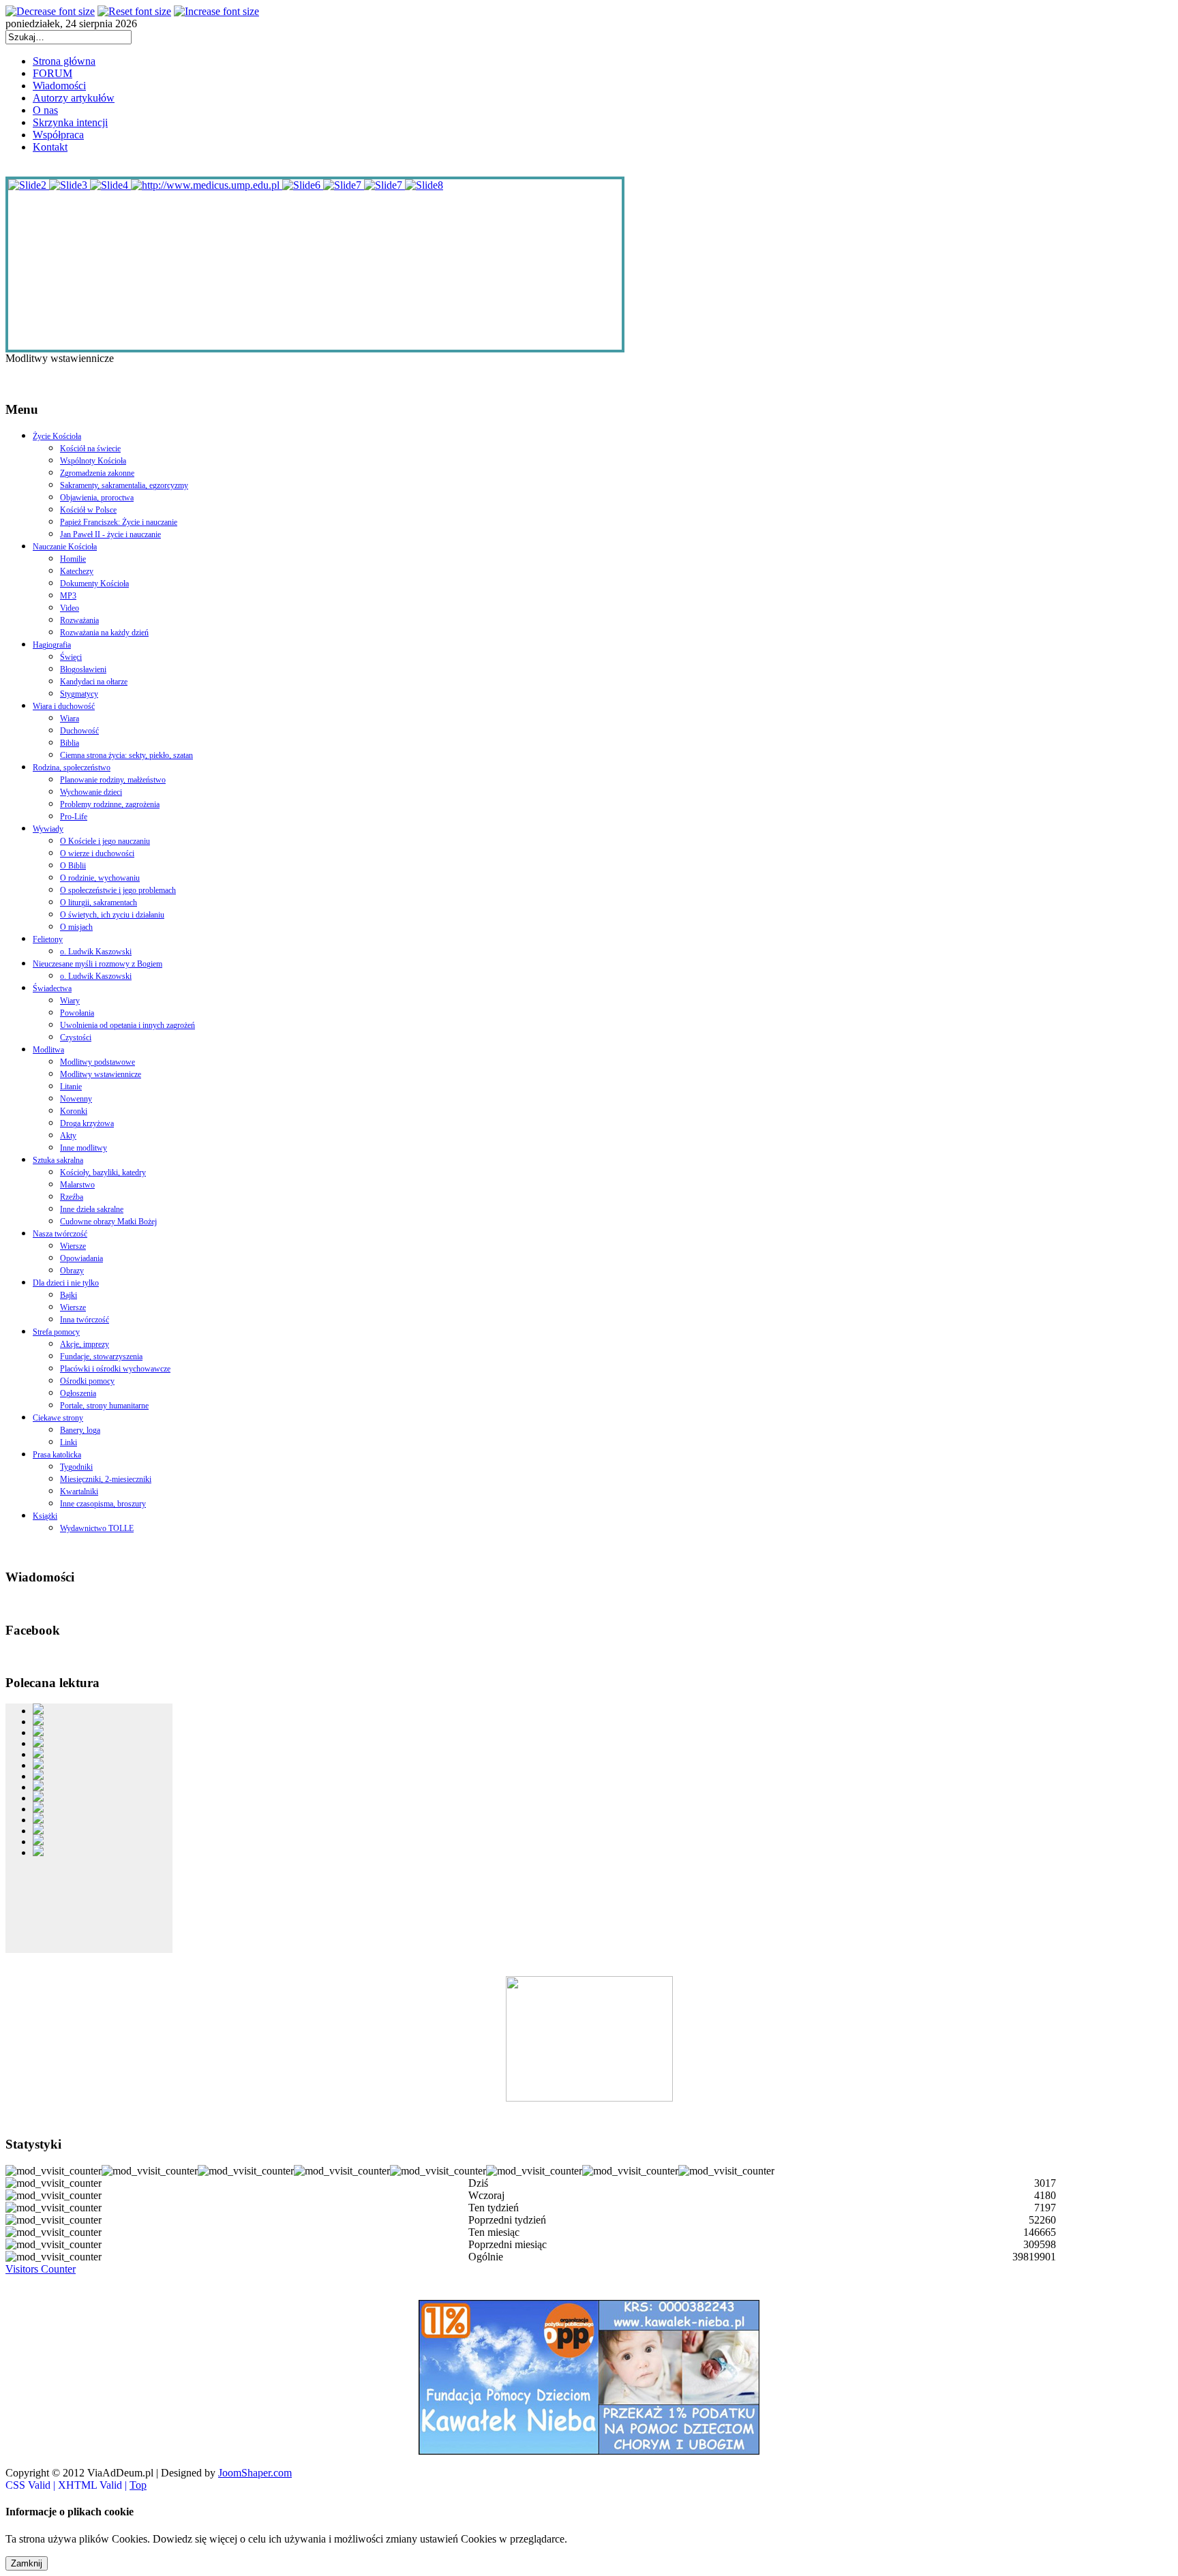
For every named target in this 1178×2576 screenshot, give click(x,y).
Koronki (74, 1111)
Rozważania (79, 620)
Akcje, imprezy (85, 1344)
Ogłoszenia (78, 1393)
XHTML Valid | (94, 2485)
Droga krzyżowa (87, 1123)
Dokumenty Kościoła (94, 584)
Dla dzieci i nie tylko (66, 1283)
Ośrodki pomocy (87, 1381)
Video (70, 608)
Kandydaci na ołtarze (94, 682)
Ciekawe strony (58, 1418)
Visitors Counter (41, 2269)
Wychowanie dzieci (91, 792)
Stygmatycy (79, 694)
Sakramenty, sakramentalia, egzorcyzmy (124, 485)
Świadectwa (52, 988)
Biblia (70, 743)
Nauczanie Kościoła (65, 547)
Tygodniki (76, 1467)
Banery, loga (80, 1430)
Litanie (71, 1087)
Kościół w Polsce (88, 510)
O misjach (76, 927)
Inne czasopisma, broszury (103, 1504)
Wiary (70, 1001)
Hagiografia (52, 645)
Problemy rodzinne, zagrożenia (110, 804)
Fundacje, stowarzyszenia (101, 1357)
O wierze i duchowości (97, 853)
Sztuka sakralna (58, 1160)
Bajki (69, 1295)
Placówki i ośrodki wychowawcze (115, 1369)
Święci (71, 657)
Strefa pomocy (56, 1332)
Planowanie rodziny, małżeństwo (113, 780)
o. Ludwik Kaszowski (96, 952)
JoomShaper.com (255, 2473)
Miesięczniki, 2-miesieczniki (106, 1479)
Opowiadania (81, 1258)
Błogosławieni (83, 669)
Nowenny (76, 1099)
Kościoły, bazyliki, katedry (103, 1172)
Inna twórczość (85, 1320)
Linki (69, 1442)
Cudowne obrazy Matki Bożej (108, 1222)
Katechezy (77, 571)
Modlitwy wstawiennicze (101, 1074)
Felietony (48, 939)
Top (138, 2485)
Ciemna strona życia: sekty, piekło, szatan (126, 755)
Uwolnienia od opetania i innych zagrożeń (127, 1025)
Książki (45, 1516)
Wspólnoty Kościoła (93, 461)
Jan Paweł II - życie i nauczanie (110, 534)
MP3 (68, 596)
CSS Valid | (32, 2485)
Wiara (70, 718)
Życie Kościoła (57, 436)
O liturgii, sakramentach (99, 903)
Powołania (77, 1013)
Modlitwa (48, 1050)
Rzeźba (72, 1197)
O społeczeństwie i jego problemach (118, 890)
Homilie (73, 559)
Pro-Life (74, 817)
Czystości (76, 1037)
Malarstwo (77, 1185)
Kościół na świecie (90, 449)
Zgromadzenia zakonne (97, 473)
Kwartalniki (79, 1491)
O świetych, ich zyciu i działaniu (112, 915)
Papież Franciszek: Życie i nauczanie (119, 522)
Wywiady (48, 829)
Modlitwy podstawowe (97, 1062)
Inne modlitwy (84, 1148)
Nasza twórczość (60, 1234)
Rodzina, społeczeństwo (72, 768)
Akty (68, 1136)
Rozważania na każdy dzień (104, 633)
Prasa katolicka (57, 1455)
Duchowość (79, 731)
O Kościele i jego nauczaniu (105, 841)
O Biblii (73, 866)
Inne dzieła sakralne (92, 1209)
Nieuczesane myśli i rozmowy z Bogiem (97, 964)
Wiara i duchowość (64, 706)
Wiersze (73, 1246)
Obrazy (72, 1271)
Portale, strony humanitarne (104, 1406)
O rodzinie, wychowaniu (100, 878)
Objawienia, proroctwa (97, 498)
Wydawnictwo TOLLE (97, 1528)
